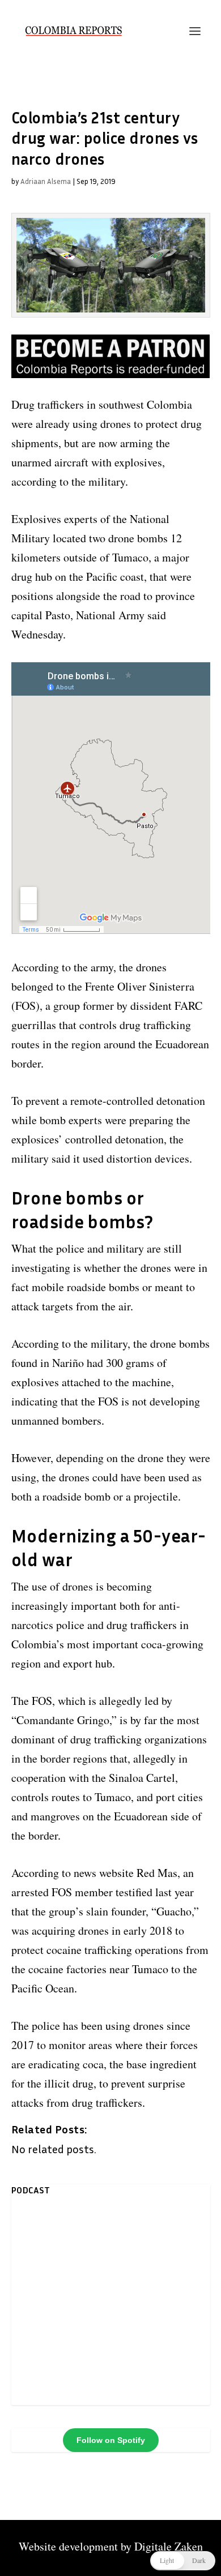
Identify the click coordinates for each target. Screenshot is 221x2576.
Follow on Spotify (111, 2440)
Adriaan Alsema (46, 181)
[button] (183, 2561)
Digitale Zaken (169, 2546)
